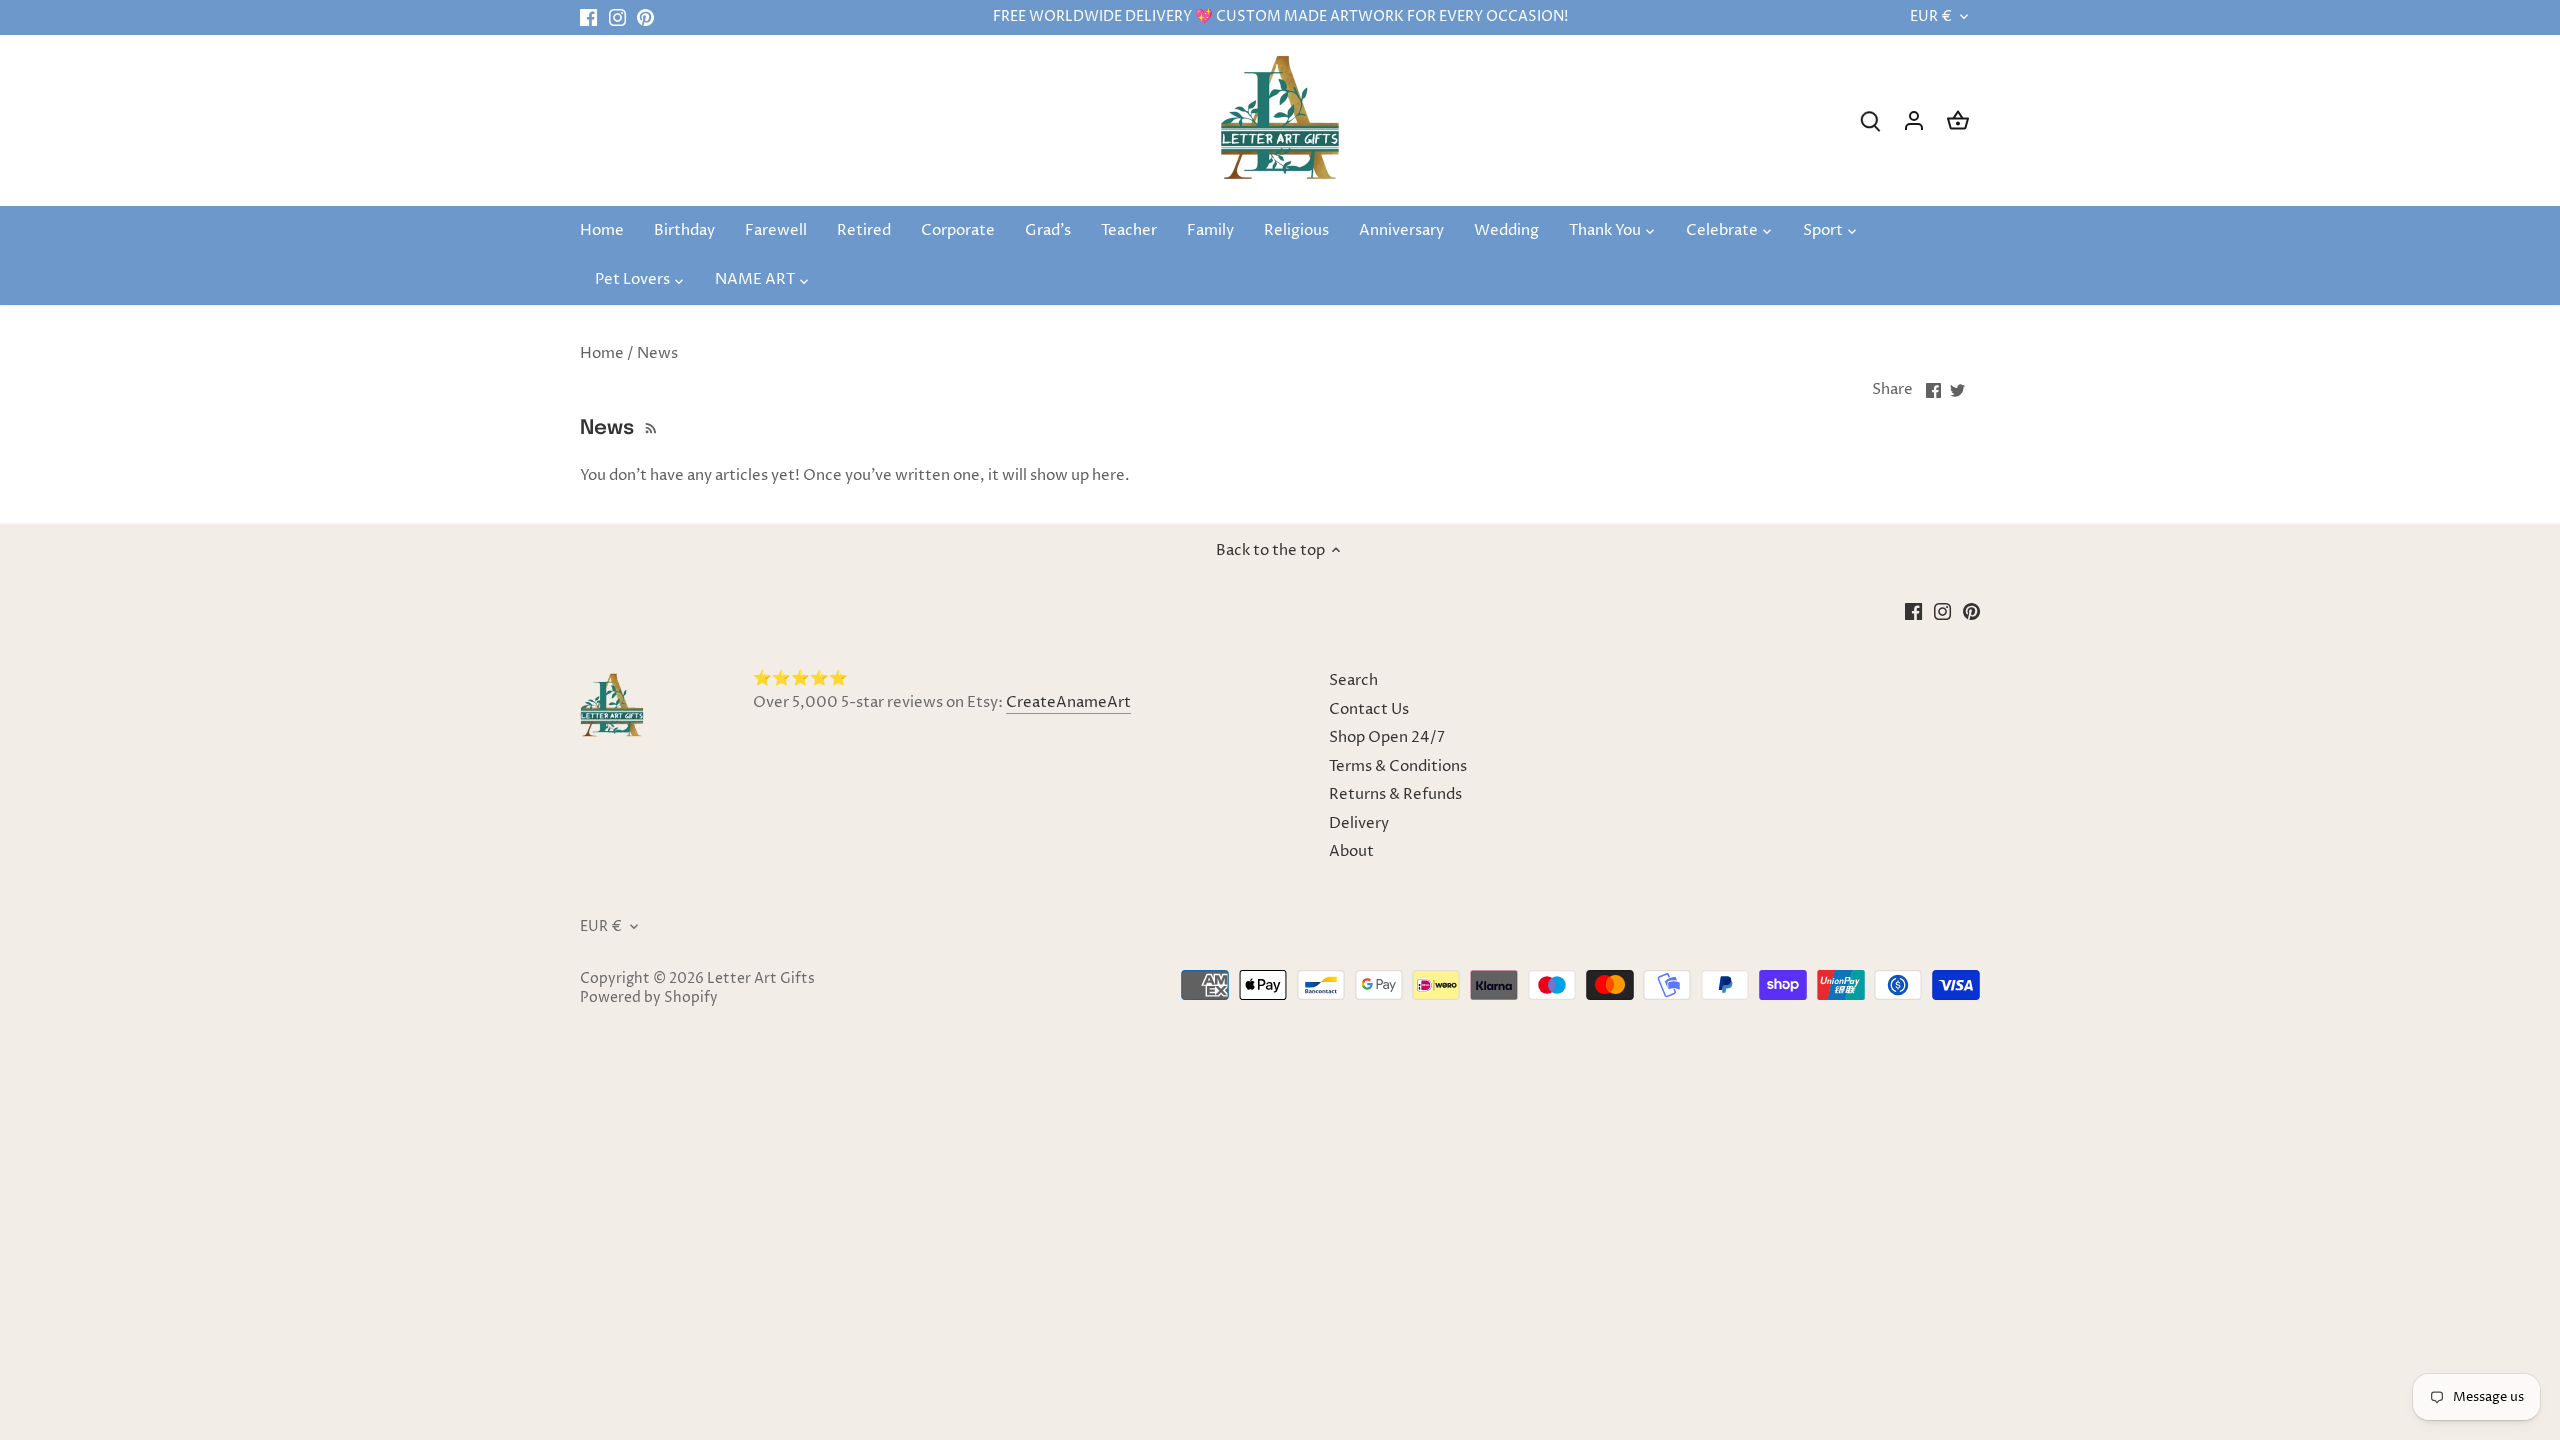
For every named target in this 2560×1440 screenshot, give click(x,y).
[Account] (1914, 120)
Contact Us (1369, 709)
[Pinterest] (645, 17)
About (1351, 851)
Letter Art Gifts (761, 979)
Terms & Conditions (1398, 766)
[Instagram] (617, 17)
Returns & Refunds (1395, 794)
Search (1353, 680)
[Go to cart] (1958, 120)
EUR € (1931, 17)
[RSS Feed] (649, 428)
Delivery (1359, 823)
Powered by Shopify (649, 998)
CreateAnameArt (1068, 702)
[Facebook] (588, 17)
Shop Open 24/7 (1387, 737)
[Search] (1870, 120)
